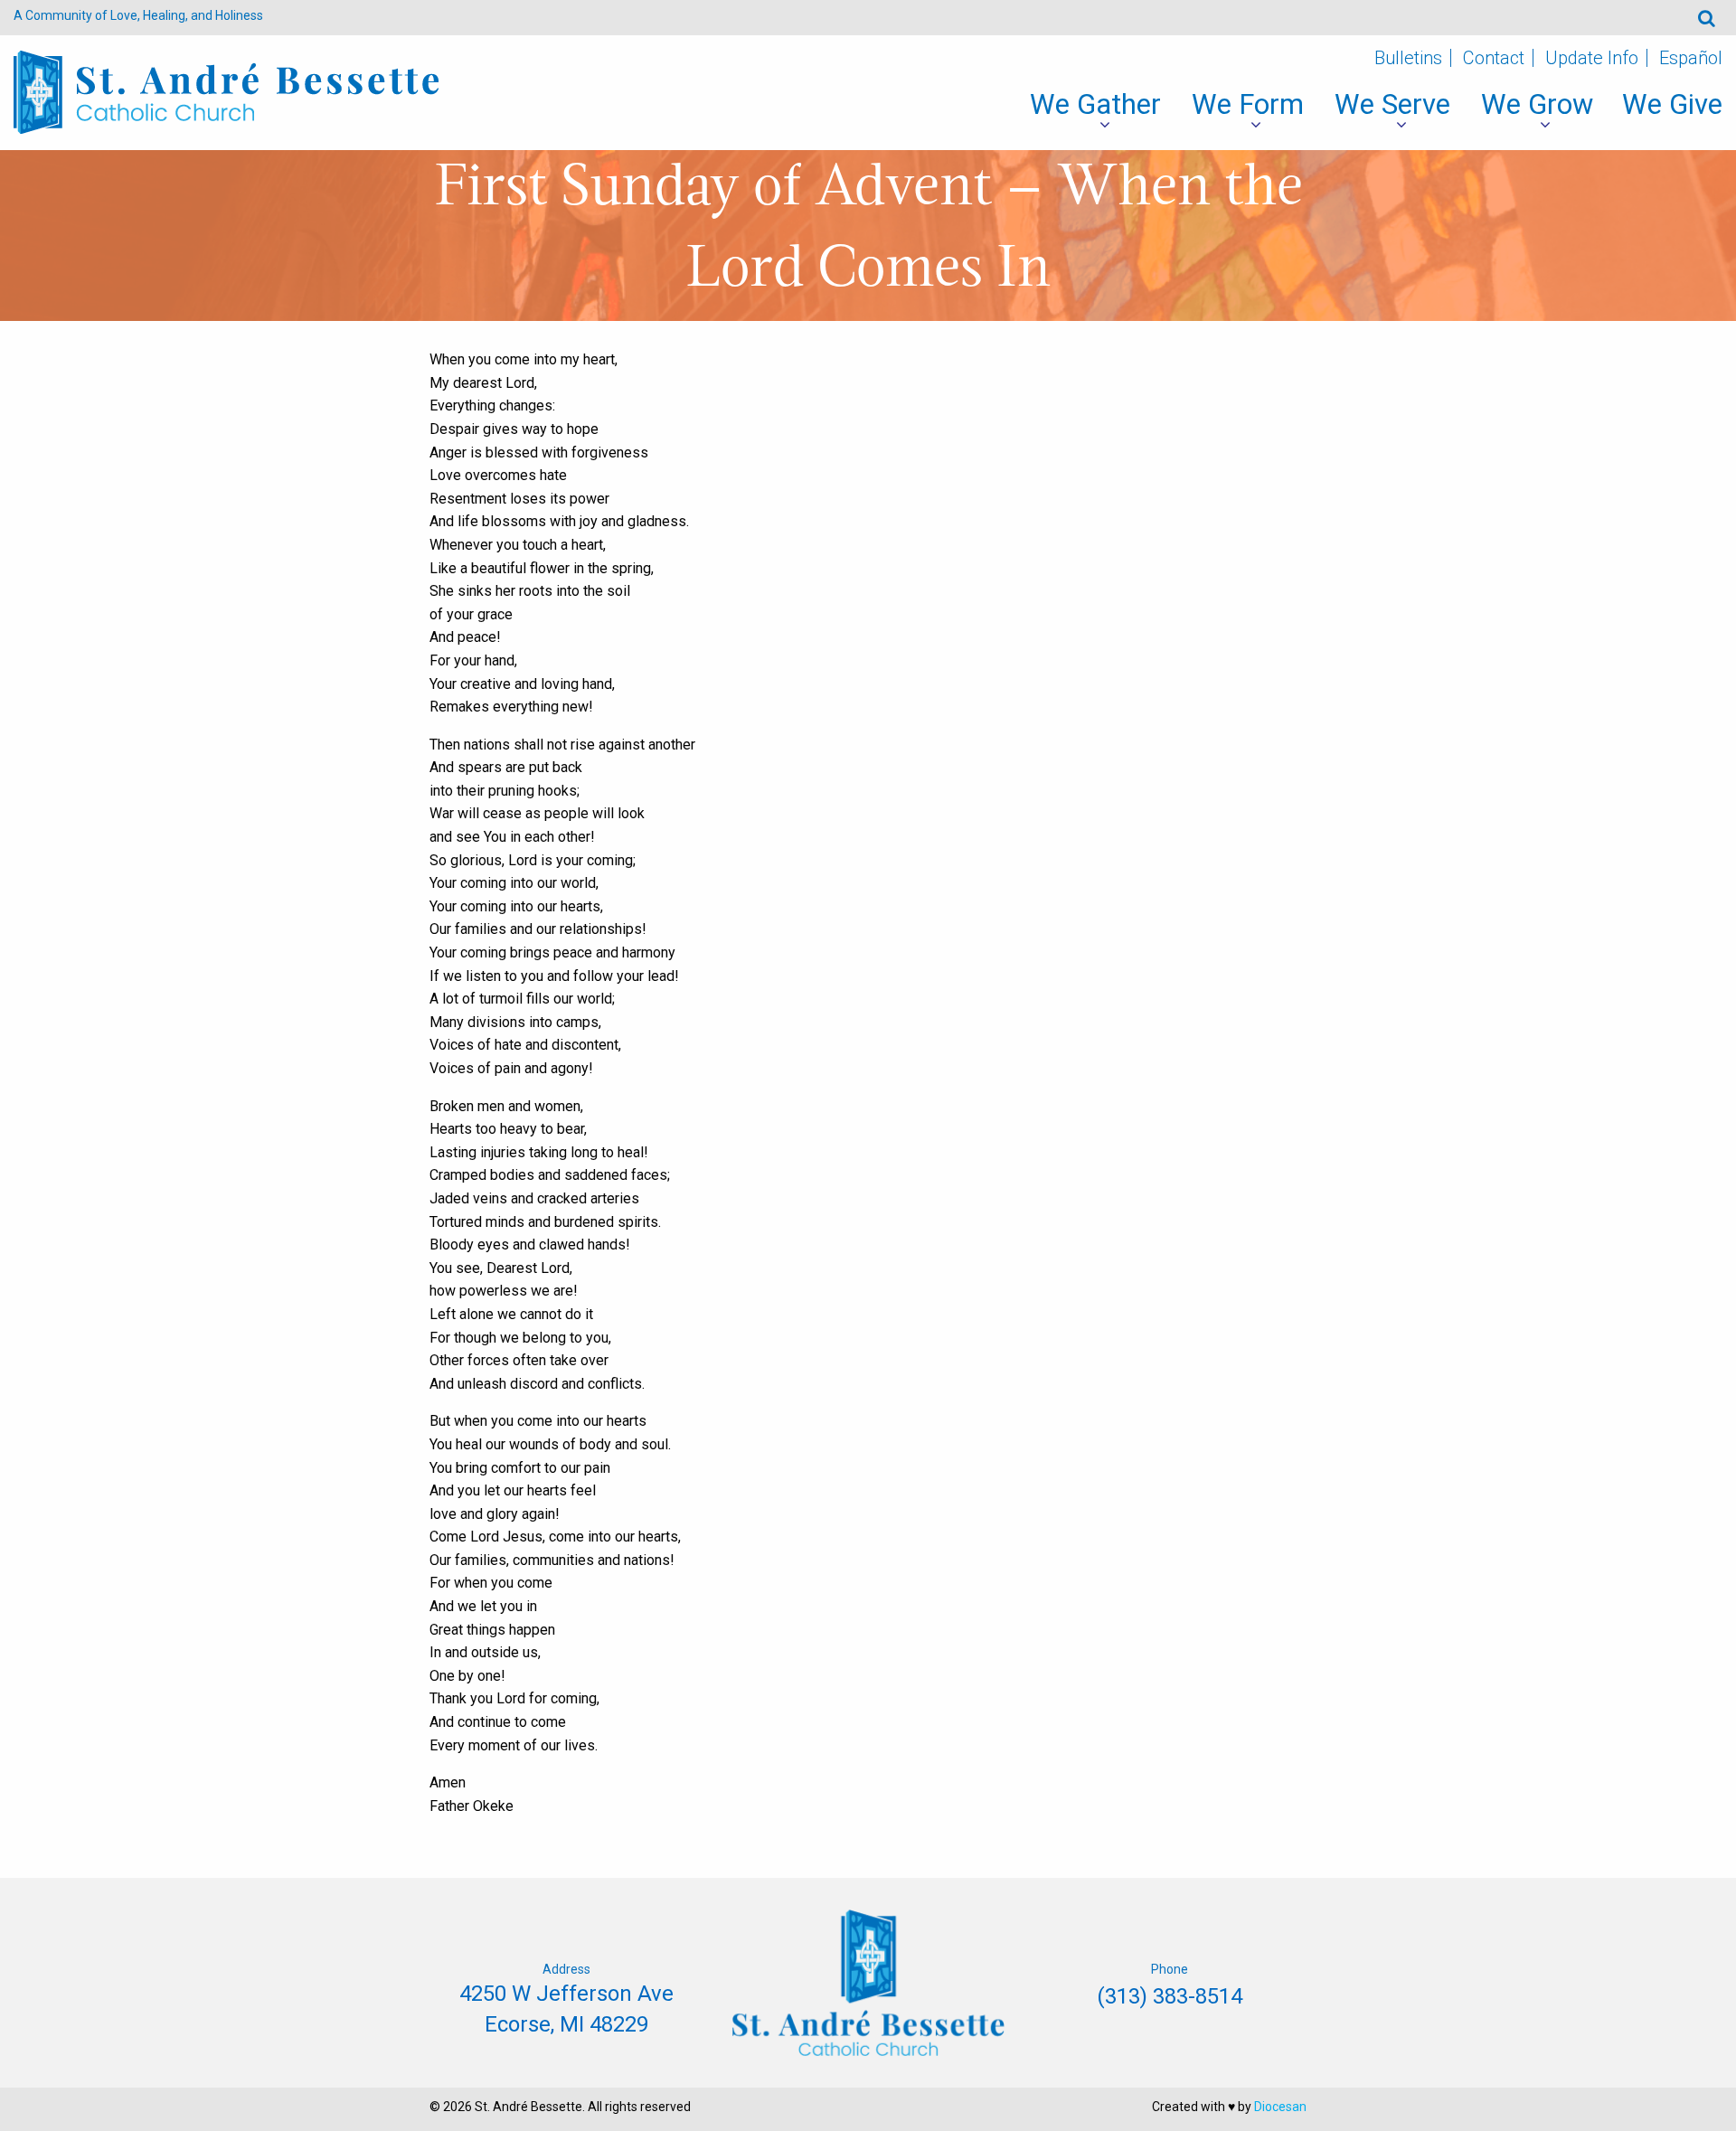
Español (1691, 58)
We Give (1672, 104)
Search (1707, 18)
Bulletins (1408, 58)
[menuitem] (1095, 105)
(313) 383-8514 (1170, 1996)
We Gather (1095, 104)
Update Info (1592, 58)
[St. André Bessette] (226, 91)
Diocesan (1280, 2107)
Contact (1494, 58)
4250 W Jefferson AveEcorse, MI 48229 (566, 2009)
